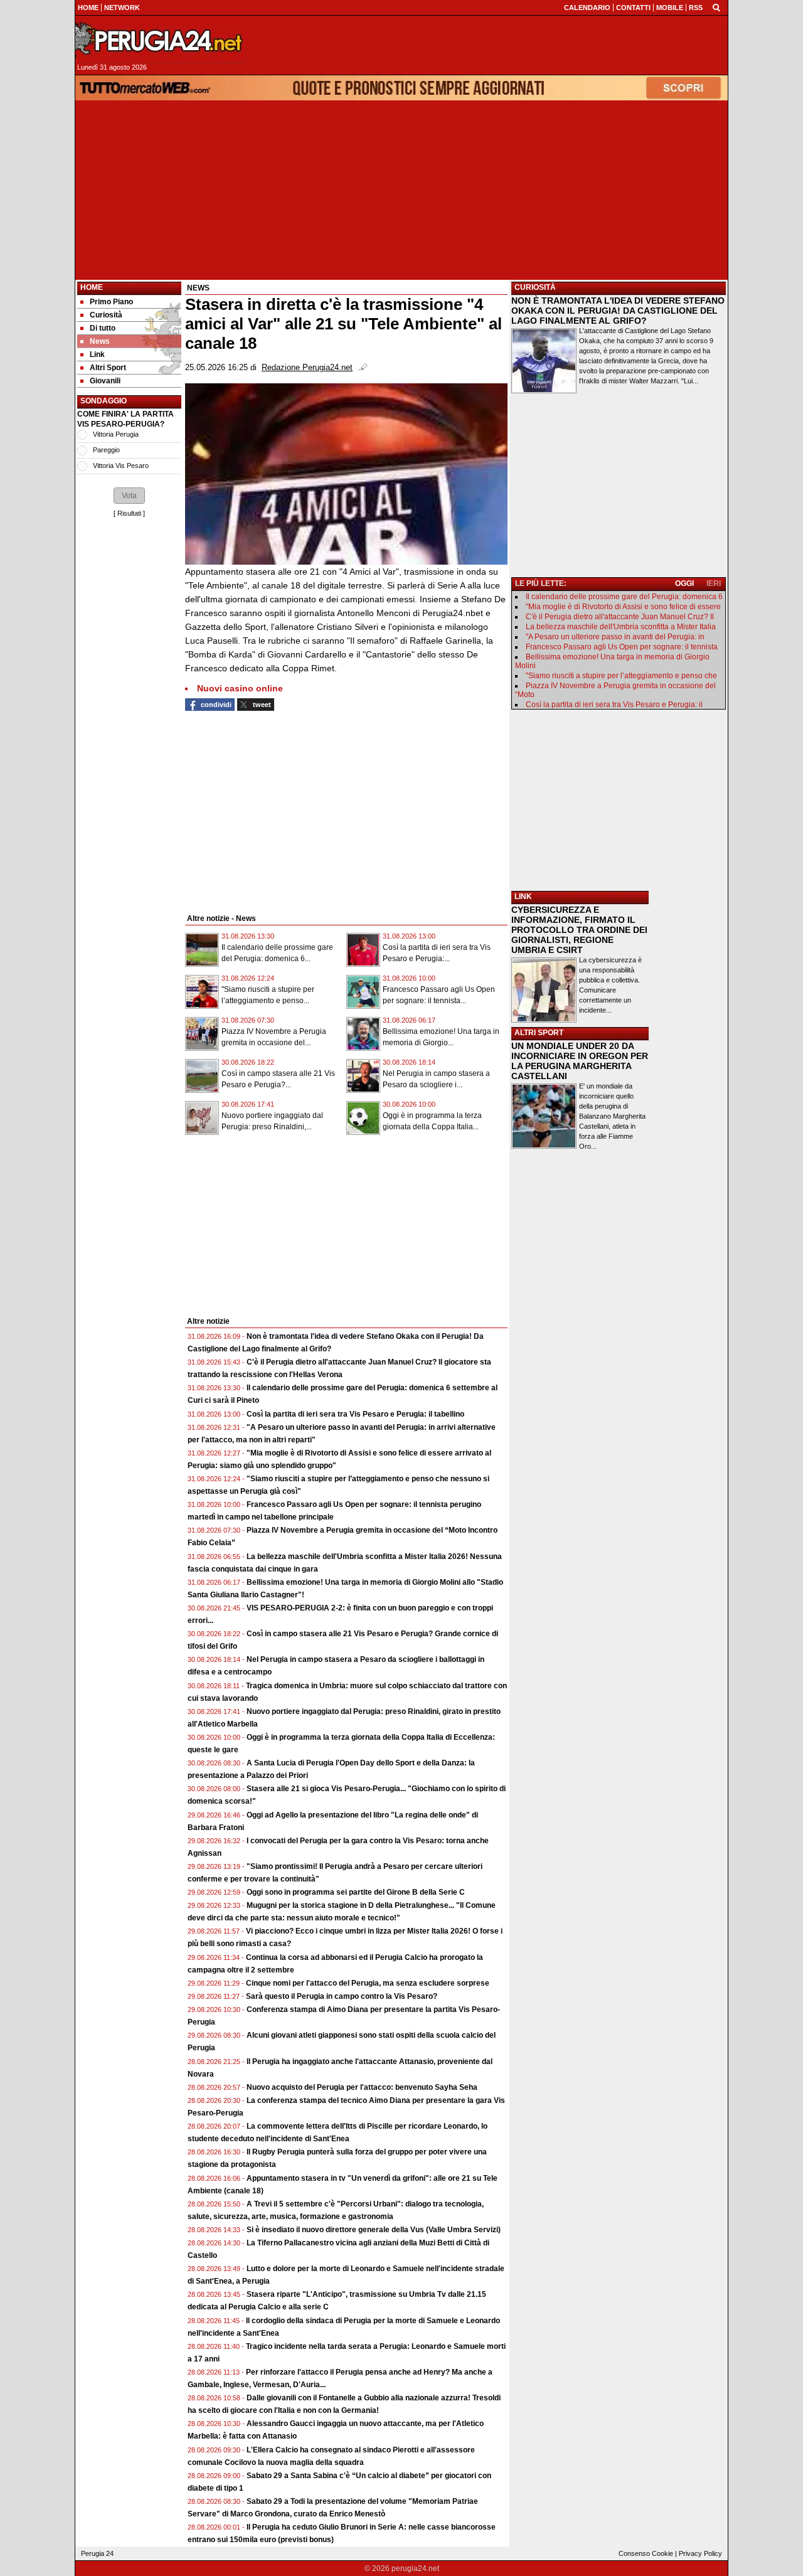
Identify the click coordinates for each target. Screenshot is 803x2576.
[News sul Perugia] (160, 40)
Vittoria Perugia (116, 434)
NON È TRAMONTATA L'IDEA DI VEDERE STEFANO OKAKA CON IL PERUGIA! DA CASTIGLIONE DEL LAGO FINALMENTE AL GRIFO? (618, 311)
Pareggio (106, 450)
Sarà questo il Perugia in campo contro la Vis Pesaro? (342, 1996)
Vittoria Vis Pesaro (121, 466)
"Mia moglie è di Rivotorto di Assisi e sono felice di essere (623, 607)
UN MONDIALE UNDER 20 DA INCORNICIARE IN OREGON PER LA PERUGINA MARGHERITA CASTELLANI (580, 1061)
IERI (714, 583)
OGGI (684, 583)
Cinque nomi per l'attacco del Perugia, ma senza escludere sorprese (368, 1983)
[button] (129, 496)
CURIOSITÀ (535, 287)
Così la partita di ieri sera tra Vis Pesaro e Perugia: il (614, 705)
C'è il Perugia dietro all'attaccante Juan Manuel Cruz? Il (620, 617)
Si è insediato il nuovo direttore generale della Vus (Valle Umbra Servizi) (374, 2230)
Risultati (129, 513)
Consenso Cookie (646, 2553)
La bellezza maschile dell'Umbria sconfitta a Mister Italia (621, 627)
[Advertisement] (401, 190)
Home (92, 287)
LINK (523, 897)
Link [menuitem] (97, 354)
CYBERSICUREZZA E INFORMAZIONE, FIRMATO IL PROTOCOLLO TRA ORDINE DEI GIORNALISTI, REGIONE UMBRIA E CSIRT (579, 930)
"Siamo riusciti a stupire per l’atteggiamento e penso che (621, 676)
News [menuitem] (100, 341)
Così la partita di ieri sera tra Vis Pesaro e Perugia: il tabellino (355, 1414)
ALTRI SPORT (539, 1033)
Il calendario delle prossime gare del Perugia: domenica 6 (624, 597)
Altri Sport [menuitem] (108, 368)
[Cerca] (716, 7)
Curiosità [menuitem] (106, 315)
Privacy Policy (700, 2553)
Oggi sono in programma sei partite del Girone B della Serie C (356, 1892)
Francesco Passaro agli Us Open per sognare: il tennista (622, 647)
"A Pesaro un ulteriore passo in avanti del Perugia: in (615, 637)
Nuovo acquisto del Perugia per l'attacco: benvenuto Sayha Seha (362, 2087)
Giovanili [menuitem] (105, 381)
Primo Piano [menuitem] (111, 302)
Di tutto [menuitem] (103, 328)
